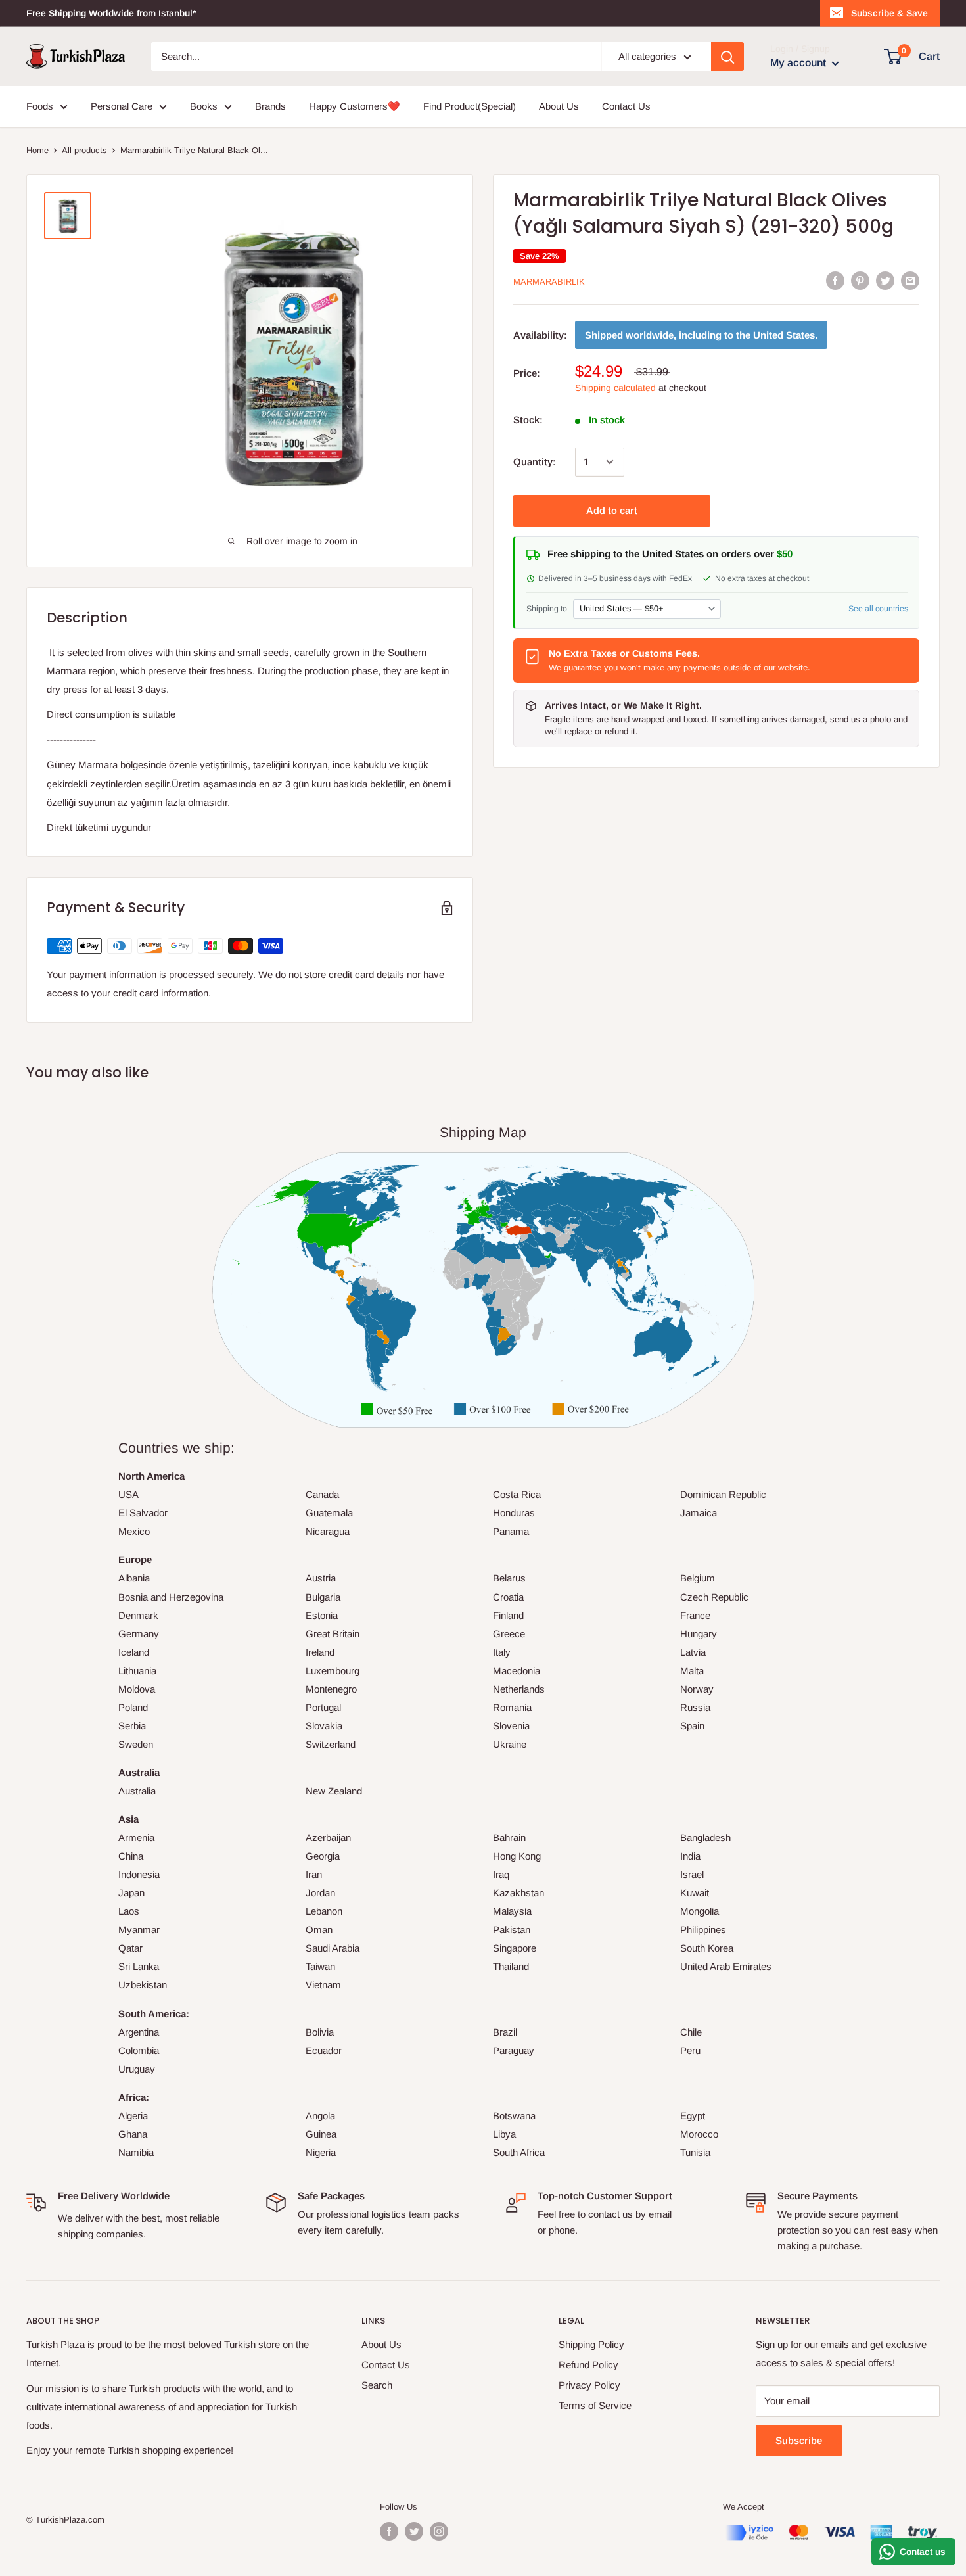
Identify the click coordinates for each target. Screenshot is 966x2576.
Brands (270, 106)
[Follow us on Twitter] (414, 2531)
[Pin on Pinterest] (860, 280)
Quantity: (535, 462)
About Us (559, 106)
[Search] (727, 57)
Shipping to (547, 608)
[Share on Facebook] (835, 280)
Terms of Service (595, 2405)
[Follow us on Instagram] (439, 2531)
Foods (40, 106)
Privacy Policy (589, 2385)
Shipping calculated (615, 388)
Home (37, 150)
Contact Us (626, 106)
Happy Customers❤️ (355, 106)
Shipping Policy (591, 2344)
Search (377, 2385)
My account (799, 63)
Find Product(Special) (470, 106)
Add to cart (612, 510)
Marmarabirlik (549, 282)
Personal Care (122, 106)
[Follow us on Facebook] (389, 2531)
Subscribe (799, 2440)
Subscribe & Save (889, 13)
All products (84, 150)
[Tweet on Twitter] (885, 280)
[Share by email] (910, 280)
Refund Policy (588, 2365)
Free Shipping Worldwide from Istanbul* (111, 13)
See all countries (878, 608)
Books (204, 106)
